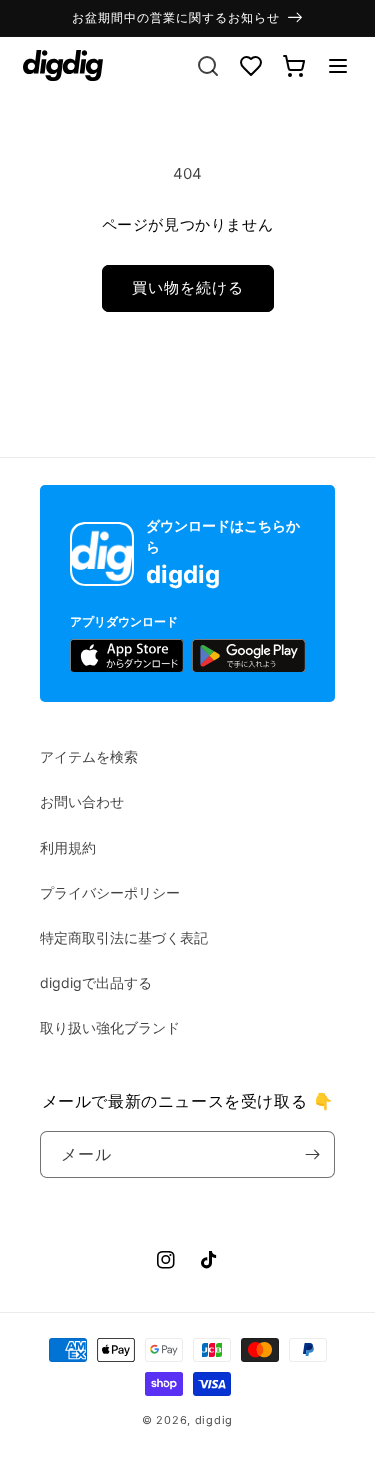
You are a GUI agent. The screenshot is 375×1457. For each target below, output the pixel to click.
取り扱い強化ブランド (110, 1027)
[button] (338, 66)
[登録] (312, 1154)
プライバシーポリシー (110, 892)
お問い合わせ (82, 801)
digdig (214, 1420)
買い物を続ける (188, 287)
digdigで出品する (96, 982)
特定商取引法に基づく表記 (124, 937)
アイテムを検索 (89, 756)
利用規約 (68, 847)
